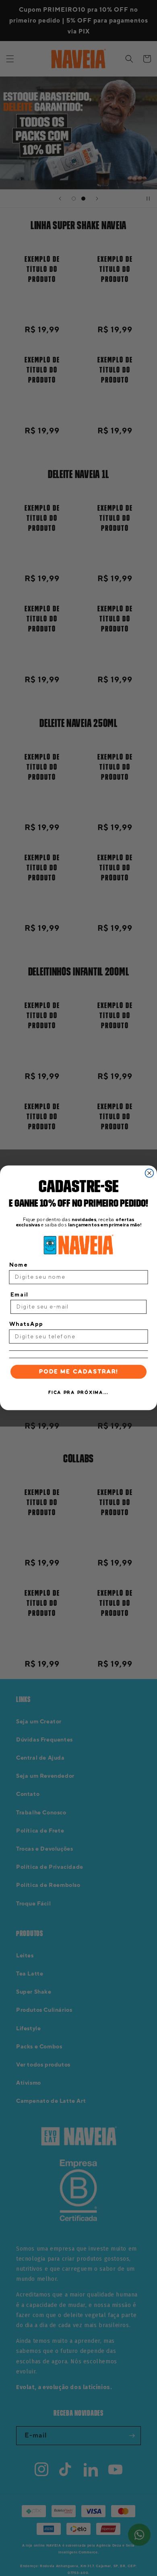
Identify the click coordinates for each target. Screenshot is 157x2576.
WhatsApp (26, 1324)
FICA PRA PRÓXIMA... (78, 1393)
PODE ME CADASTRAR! (79, 1372)
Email (19, 1294)
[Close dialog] (150, 1173)
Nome (19, 1265)
